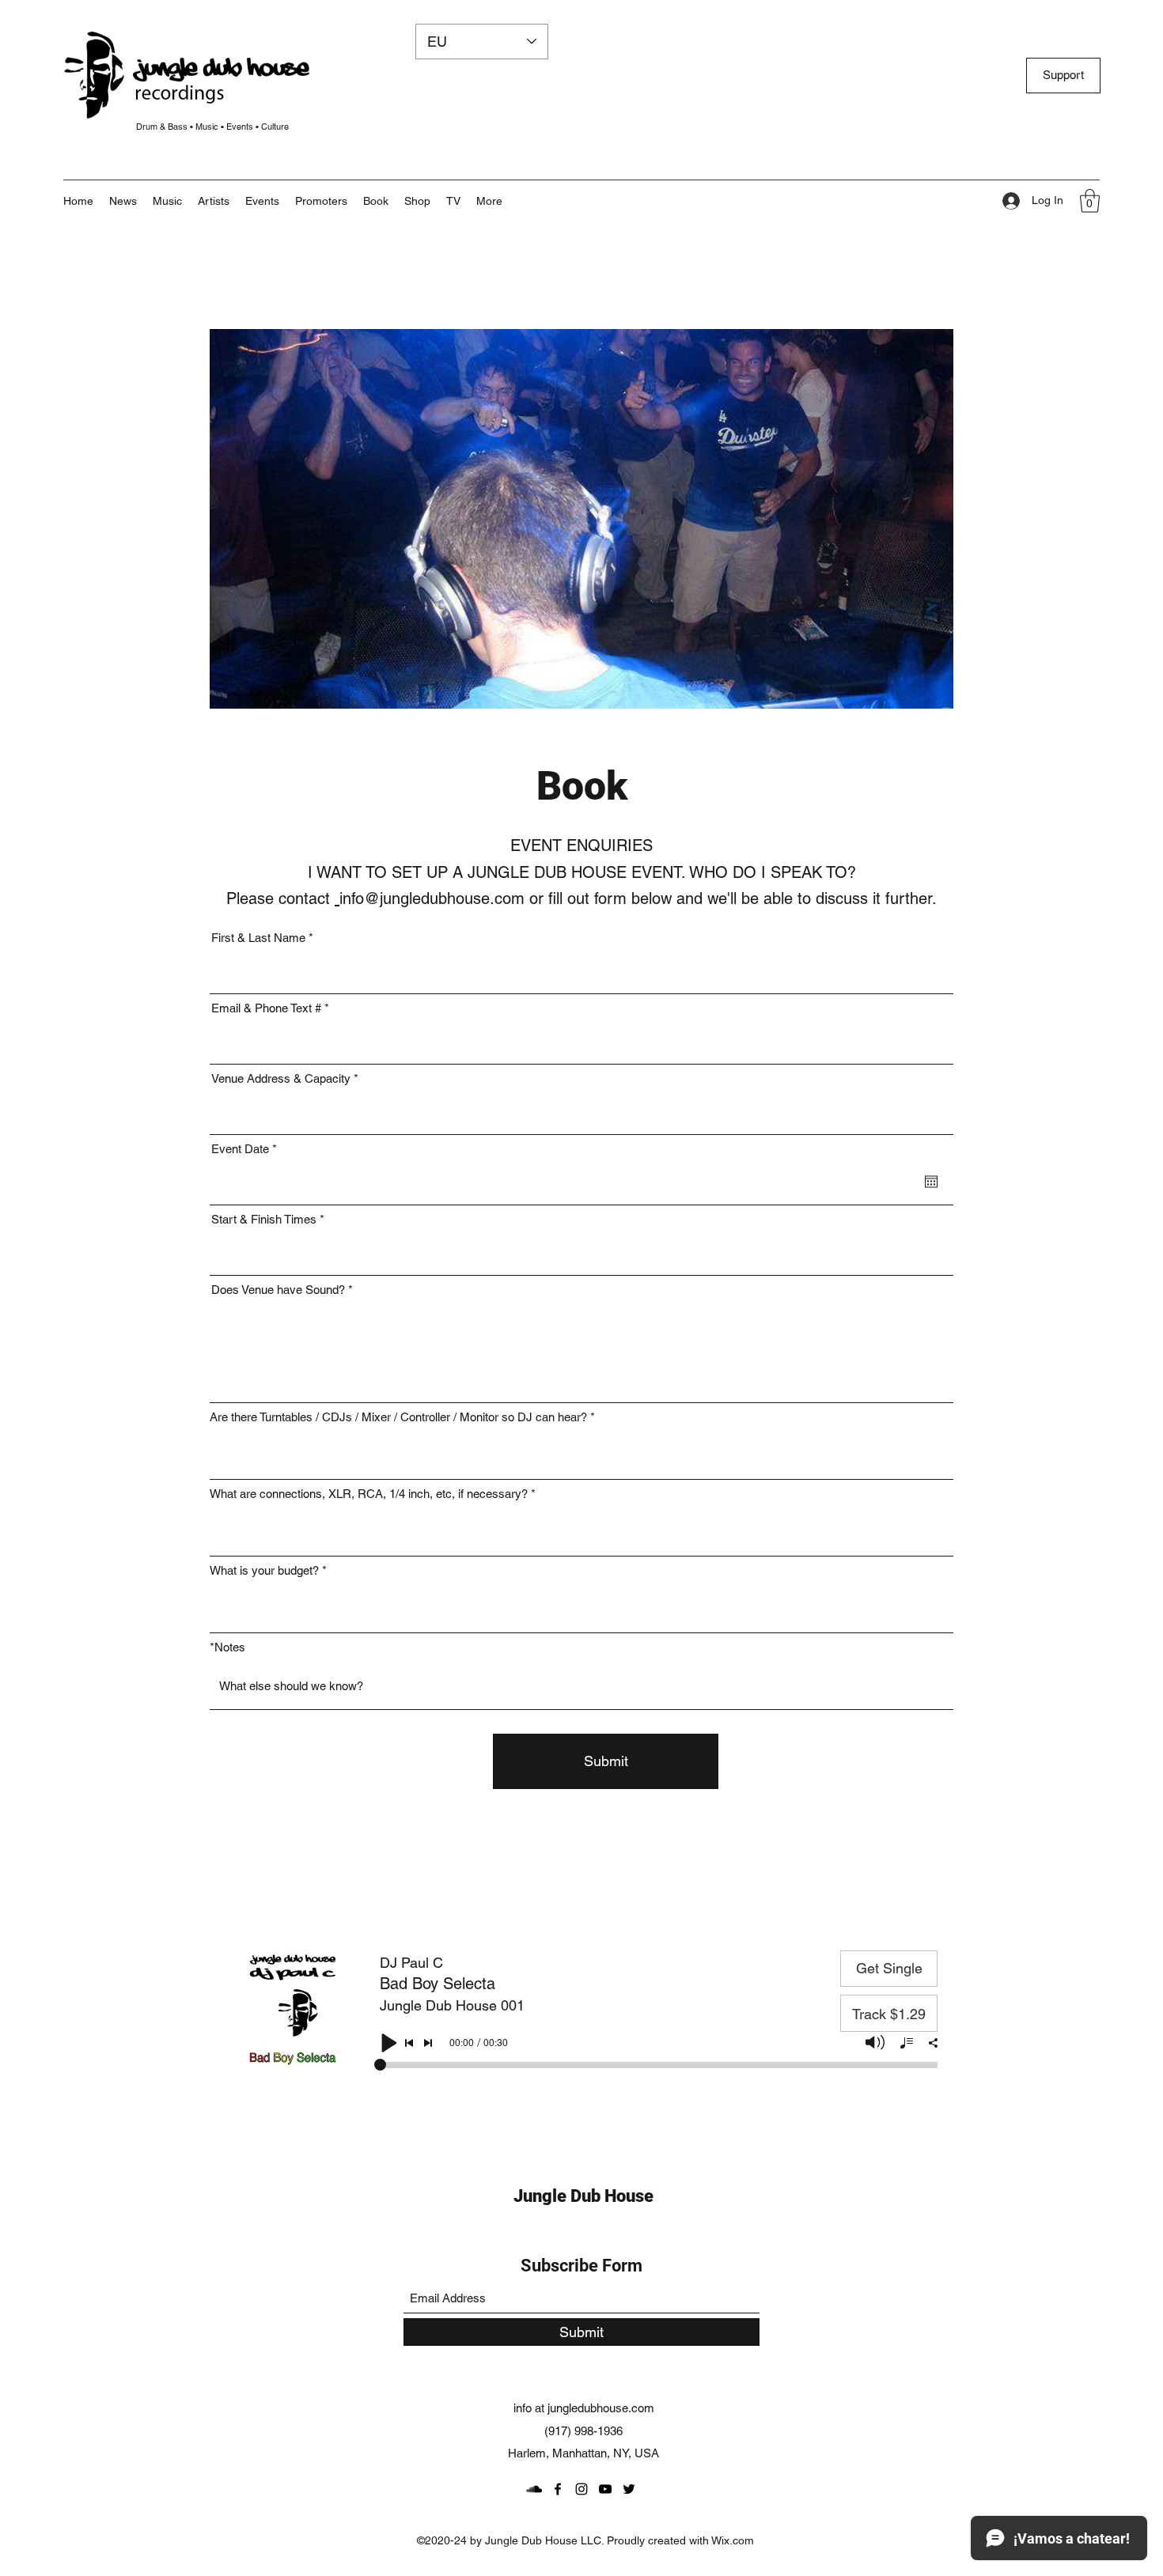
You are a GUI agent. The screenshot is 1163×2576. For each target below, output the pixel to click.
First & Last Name (258, 938)
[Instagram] (581, 2489)
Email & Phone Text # (266, 1008)
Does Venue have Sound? (278, 1290)
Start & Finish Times (264, 1219)
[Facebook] (558, 2489)
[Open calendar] (931, 1182)
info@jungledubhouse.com (432, 898)
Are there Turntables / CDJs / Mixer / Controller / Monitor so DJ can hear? (398, 1417)
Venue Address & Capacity (281, 1078)
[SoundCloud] (534, 2489)
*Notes (227, 1647)
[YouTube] (605, 2489)
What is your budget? (264, 1570)
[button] (489, 201)
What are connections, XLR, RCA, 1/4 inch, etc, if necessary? (369, 1494)
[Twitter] (629, 2489)
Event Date (247, 1149)
